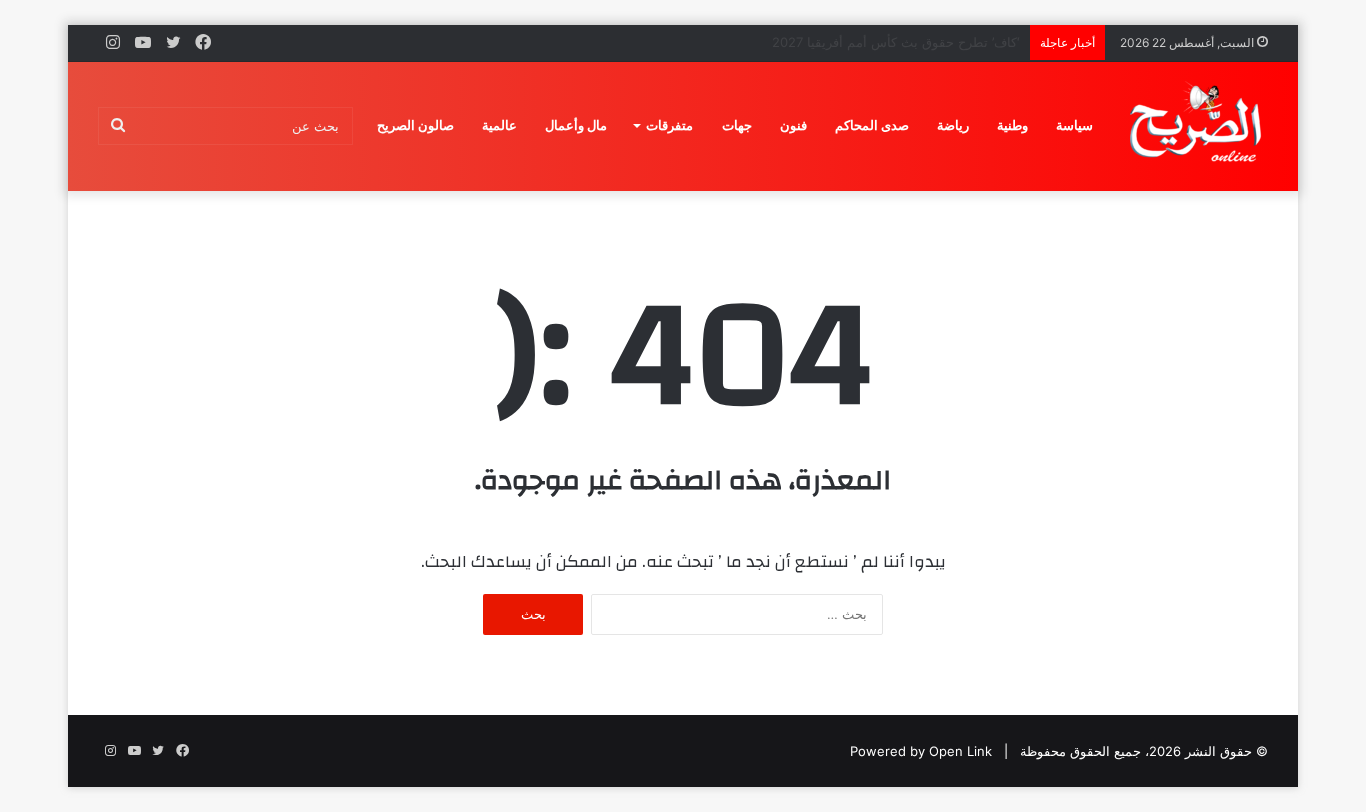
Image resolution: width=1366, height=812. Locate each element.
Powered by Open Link (921, 751)
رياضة (953, 125)
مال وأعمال (576, 125)
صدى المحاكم (872, 125)
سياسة (1074, 125)
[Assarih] (1199, 126)
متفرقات (669, 125)
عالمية (499, 125)
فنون (793, 125)
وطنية (1012, 125)
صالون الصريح (415, 125)
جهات (737, 125)
